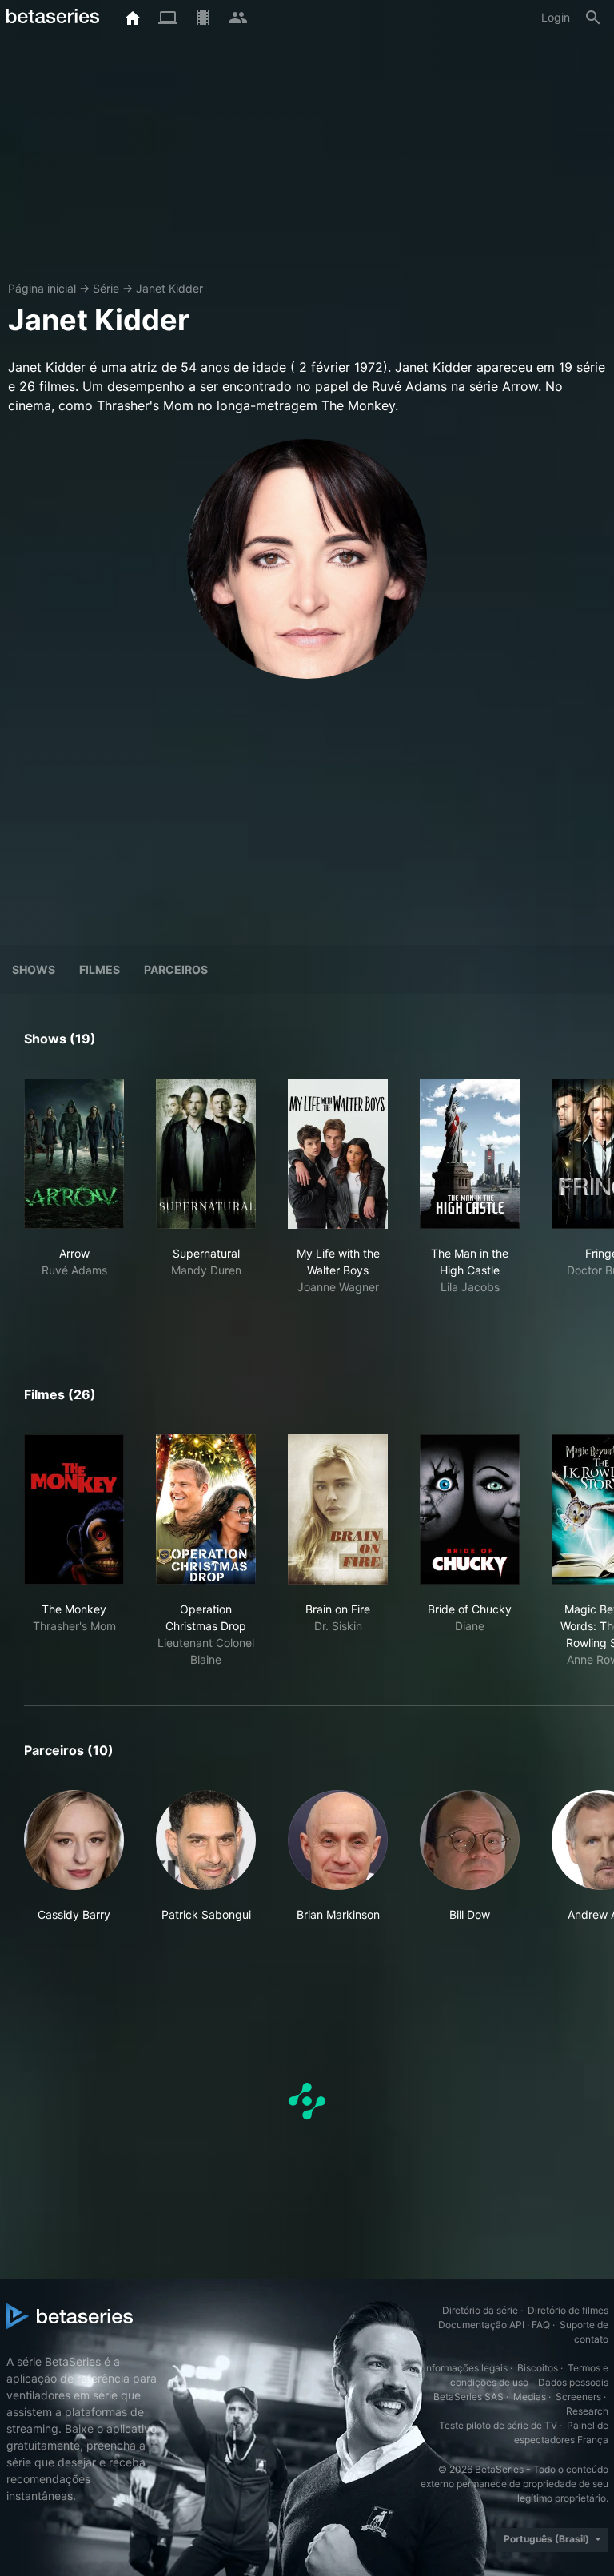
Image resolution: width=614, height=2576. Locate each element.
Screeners (578, 2397)
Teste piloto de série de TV (498, 2425)
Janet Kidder (169, 288)
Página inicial (42, 288)
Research (587, 2411)
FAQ (541, 2325)
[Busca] (593, 18)
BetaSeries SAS (468, 2397)
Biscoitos (538, 2368)
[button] (74, 1856)
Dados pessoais (573, 2382)
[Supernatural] (206, 1154)
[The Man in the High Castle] (470, 1154)
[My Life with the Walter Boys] (338, 1154)
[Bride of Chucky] (470, 1509)
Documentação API (481, 2325)
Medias (530, 2397)
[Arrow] (74, 1154)
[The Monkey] (74, 1509)
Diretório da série (480, 2310)
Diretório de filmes (568, 2310)
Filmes (100, 969)
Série (106, 288)
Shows (34, 969)
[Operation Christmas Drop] (206, 1509)
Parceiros (176, 969)
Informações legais (466, 2368)
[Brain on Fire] (338, 1509)
